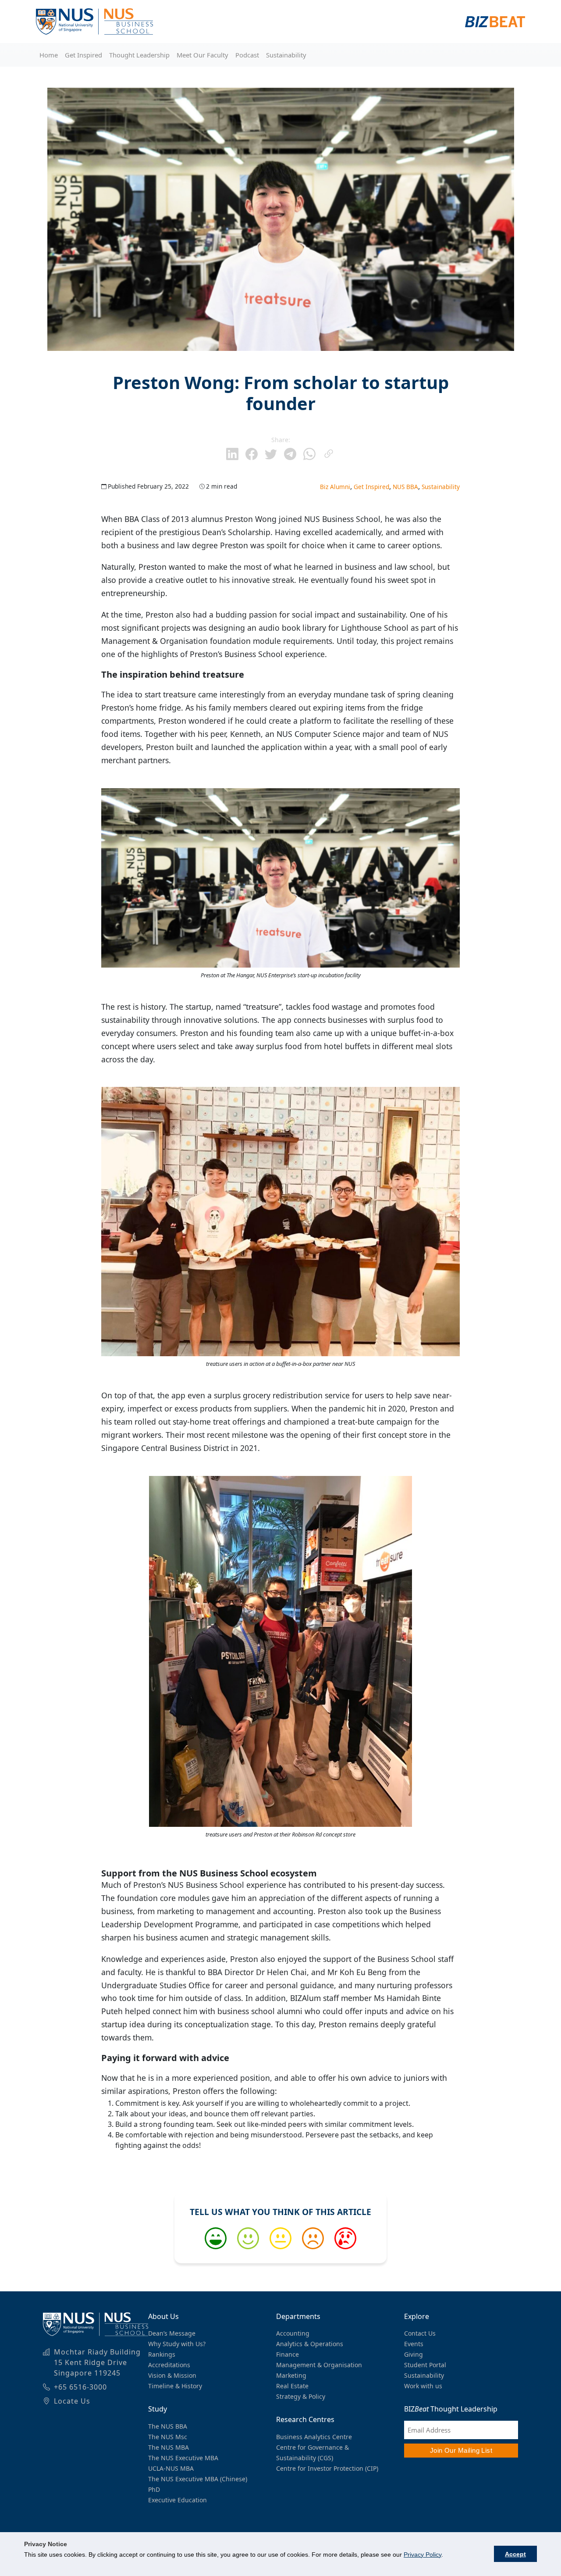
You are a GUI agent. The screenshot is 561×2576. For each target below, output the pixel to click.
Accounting (293, 2333)
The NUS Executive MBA (183, 2458)
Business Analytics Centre (314, 2437)
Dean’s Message (172, 2333)
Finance (288, 2354)
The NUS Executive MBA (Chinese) (198, 2479)
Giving (414, 2354)
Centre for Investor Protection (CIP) (327, 2468)
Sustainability (286, 55)
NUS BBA (405, 487)
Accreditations (169, 2365)
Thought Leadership (139, 55)
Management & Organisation (319, 2365)
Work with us (423, 2386)
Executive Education (178, 2500)
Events (414, 2344)
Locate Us (72, 2401)
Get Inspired (83, 55)
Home (49, 55)
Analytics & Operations (310, 2344)
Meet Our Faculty (202, 55)
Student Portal (425, 2365)
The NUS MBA (169, 2447)
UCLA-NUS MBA (171, 2468)
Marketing (291, 2375)
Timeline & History (175, 2386)
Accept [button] (515, 2554)
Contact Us (420, 2333)
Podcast (247, 55)
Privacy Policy (423, 2555)
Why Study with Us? (177, 2344)
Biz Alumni (335, 487)
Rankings (162, 2354)
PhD (154, 2489)
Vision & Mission (172, 2375)
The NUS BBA (168, 2426)
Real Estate (292, 2386)
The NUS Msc (168, 2437)
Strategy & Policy (301, 2396)
